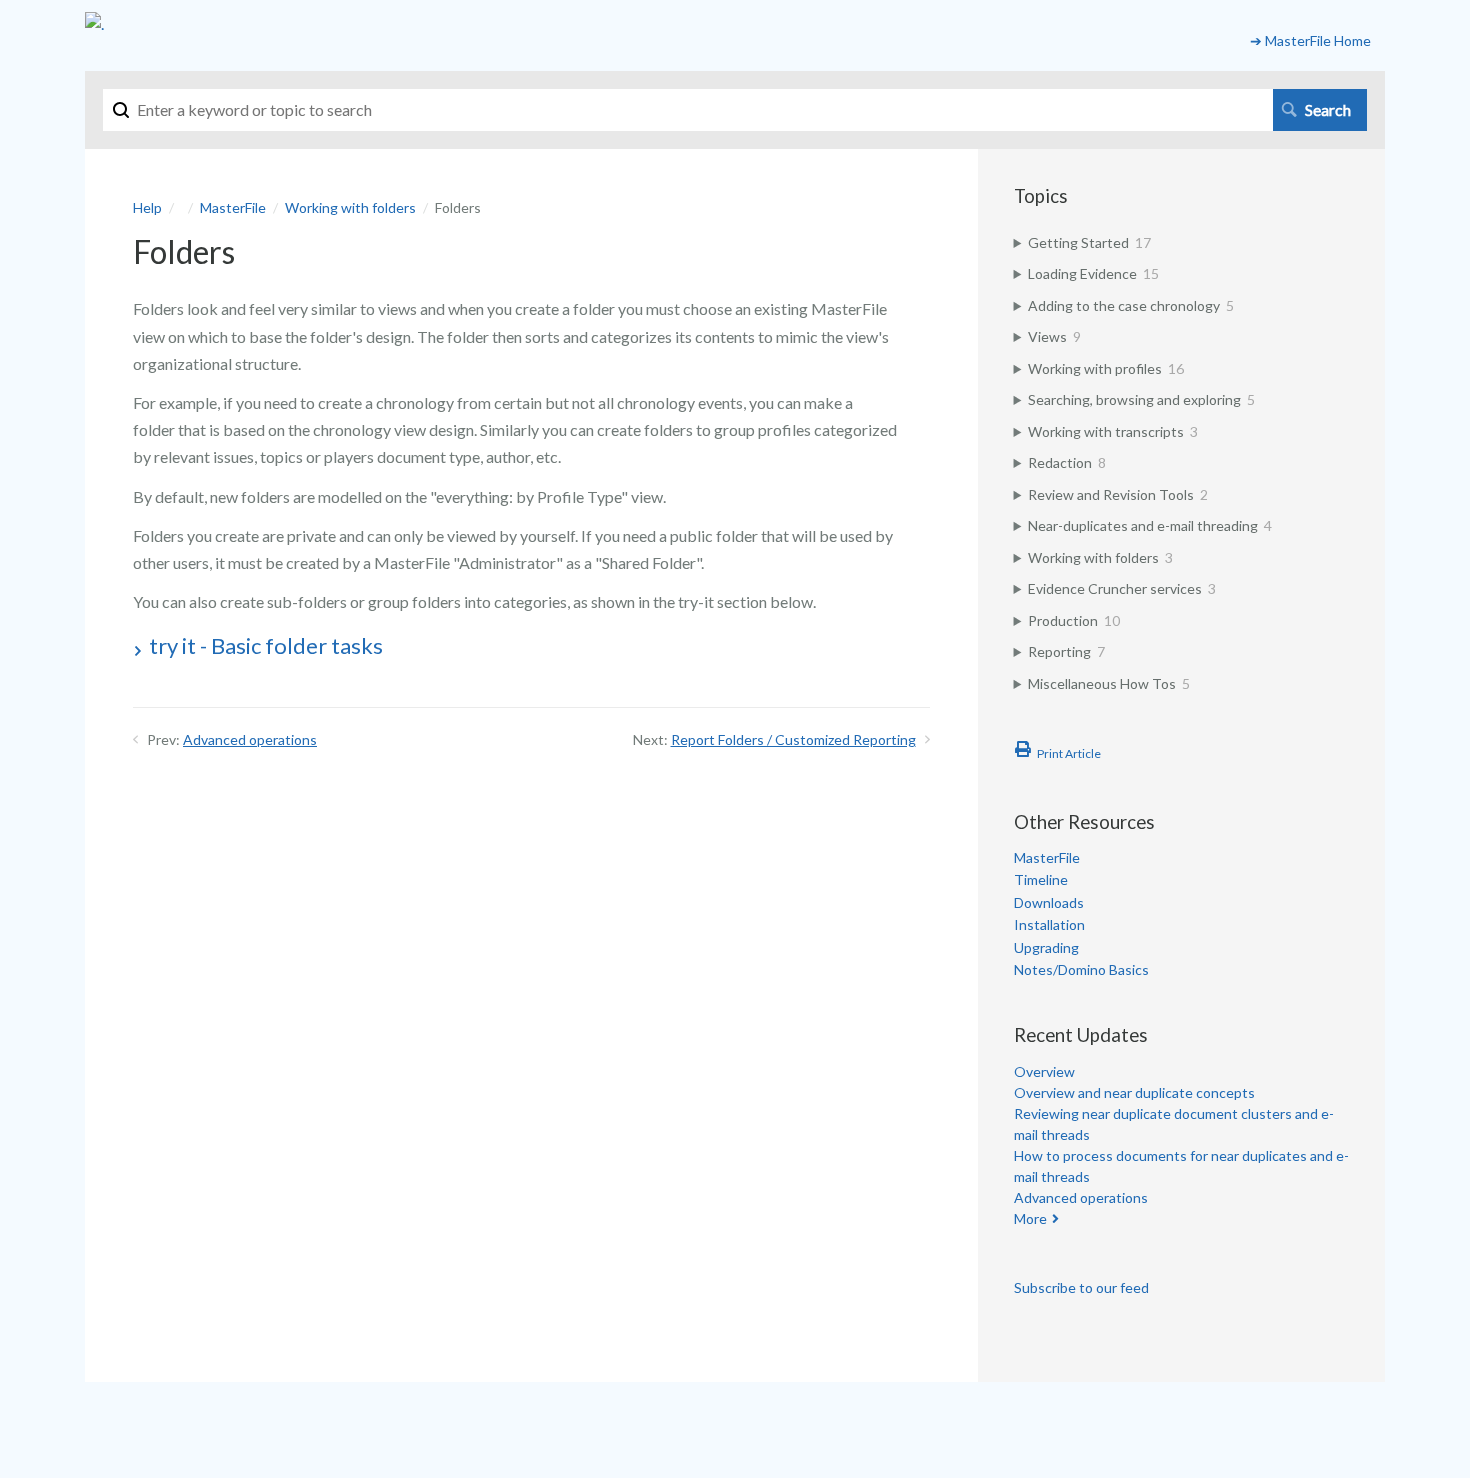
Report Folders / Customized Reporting (793, 739)
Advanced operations (250, 739)
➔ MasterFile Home (1310, 40)
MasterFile (233, 207)
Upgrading (1046, 947)
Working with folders (350, 207)
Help (147, 207)
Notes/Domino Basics (1081, 969)
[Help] (94, 23)
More (1030, 1218)
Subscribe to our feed (1081, 1287)
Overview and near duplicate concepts (1134, 1092)
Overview (1044, 1071)
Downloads (1049, 902)
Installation (1049, 924)
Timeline (1041, 879)
